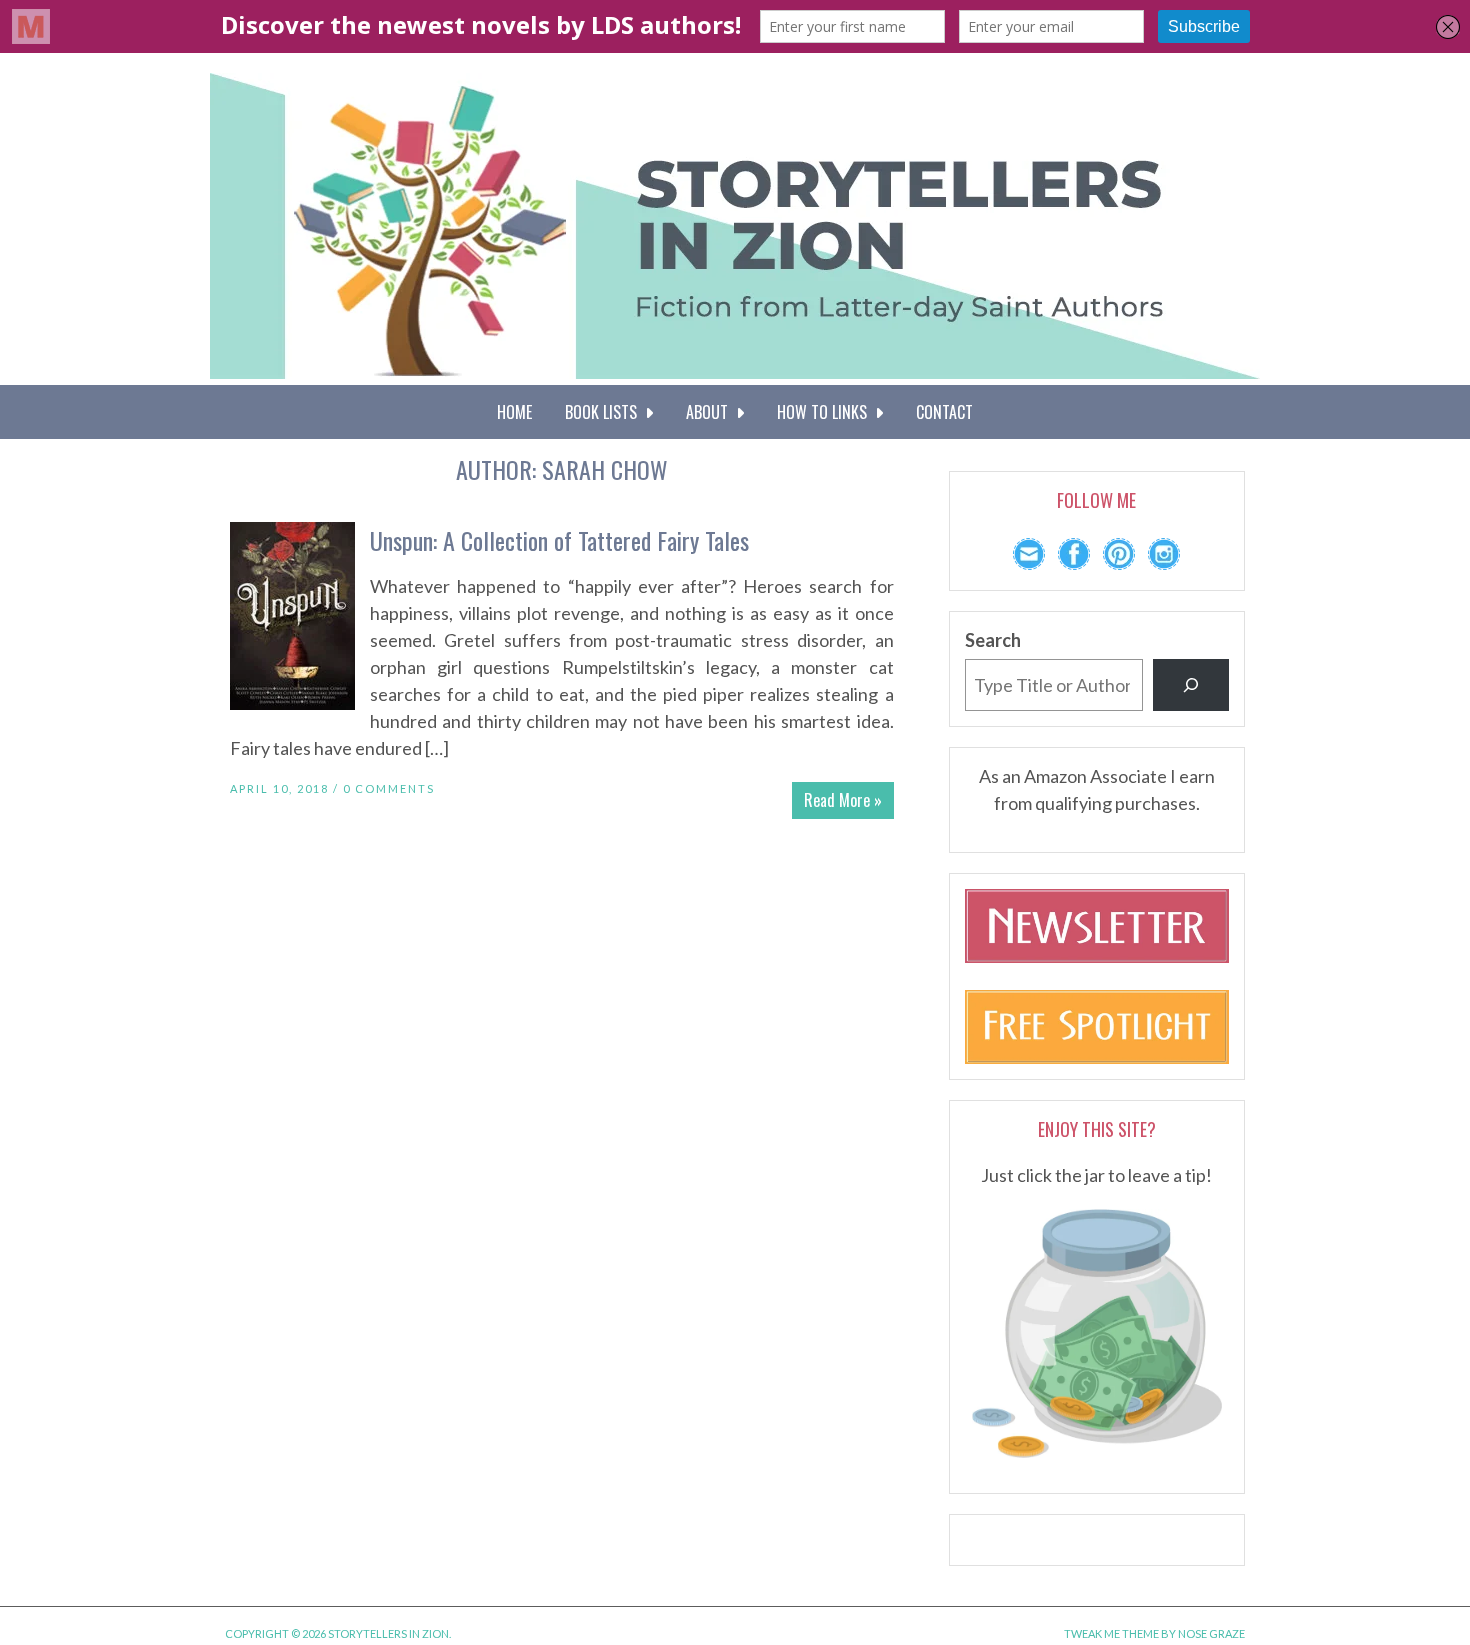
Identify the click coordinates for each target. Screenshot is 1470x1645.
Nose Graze (1211, 1633)
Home (514, 412)
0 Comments (389, 788)
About (711, 412)
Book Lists (605, 412)
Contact (944, 412)
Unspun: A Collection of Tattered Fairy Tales (559, 540)
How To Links (826, 412)
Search (993, 640)
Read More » (843, 800)
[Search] (1191, 685)
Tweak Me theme (1111, 1633)
